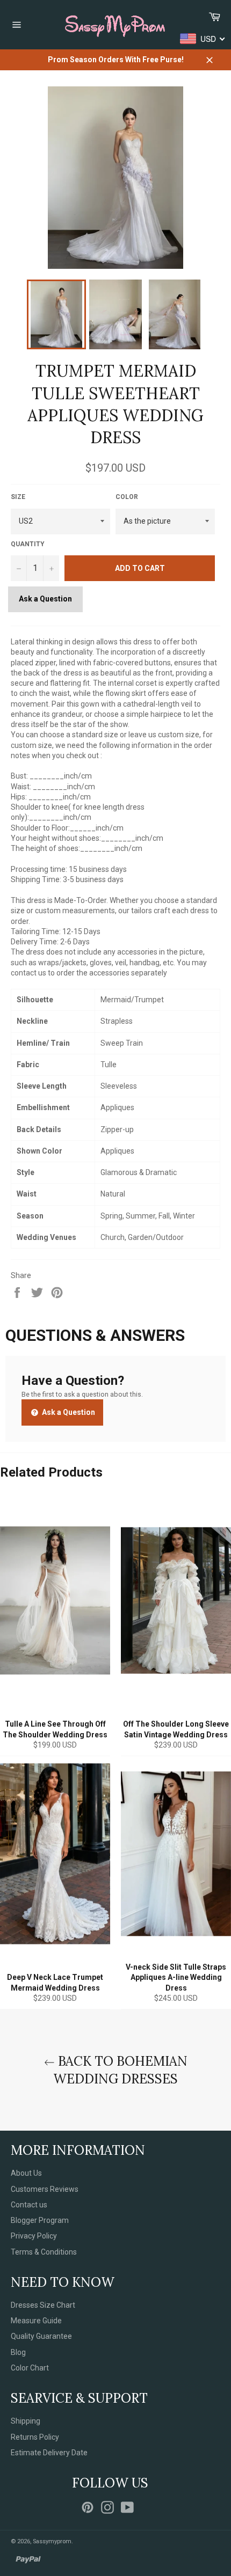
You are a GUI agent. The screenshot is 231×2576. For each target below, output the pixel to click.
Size (18, 497)
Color (127, 497)
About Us (26, 2173)
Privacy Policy (34, 2236)
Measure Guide (36, 2321)
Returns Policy (35, 2437)
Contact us (29, 2205)
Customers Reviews (45, 2189)
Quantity (28, 544)
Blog (18, 2352)
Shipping (26, 2421)
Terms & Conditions (44, 2252)
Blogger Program (40, 2220)
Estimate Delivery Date (49, 2453)
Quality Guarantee (41, 2336)
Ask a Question (45, 599)
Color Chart (30, 2368)
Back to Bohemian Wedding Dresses (120, 2070)
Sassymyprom (52, 2541)
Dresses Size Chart (43, 2305)
